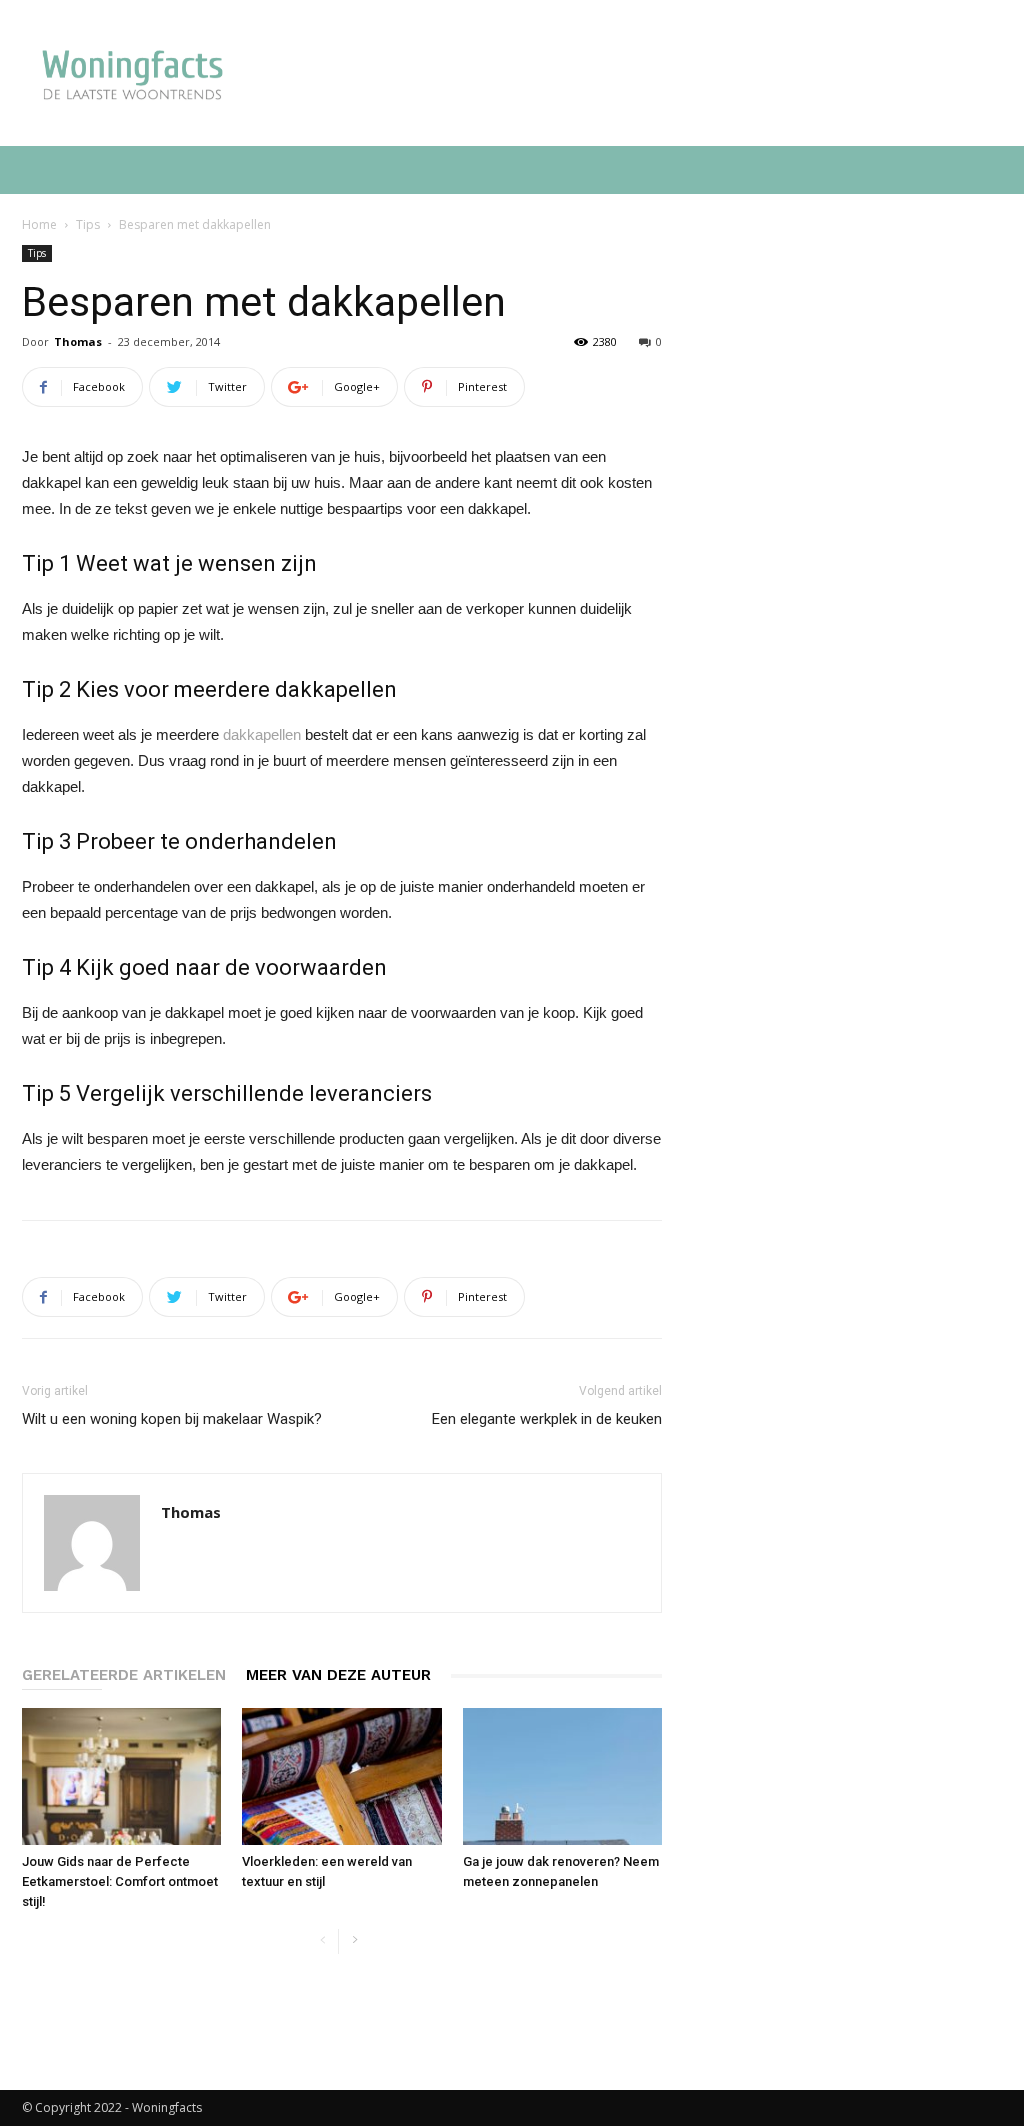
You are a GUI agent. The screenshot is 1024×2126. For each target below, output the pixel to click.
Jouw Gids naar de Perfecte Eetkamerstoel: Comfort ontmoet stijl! (120, 1881)
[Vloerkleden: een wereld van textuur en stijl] (341, 1776)
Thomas (78, 341)
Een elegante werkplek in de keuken (547, 1419)
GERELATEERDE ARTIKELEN (124, 1675)
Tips (88, 224)
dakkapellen (262, 734)
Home (39, 224)
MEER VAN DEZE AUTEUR (338, 1675)
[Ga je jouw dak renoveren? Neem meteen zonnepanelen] (562, 1776)
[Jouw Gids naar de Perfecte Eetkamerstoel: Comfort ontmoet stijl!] (121, 1776)
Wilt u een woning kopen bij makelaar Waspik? (172, 1419)
